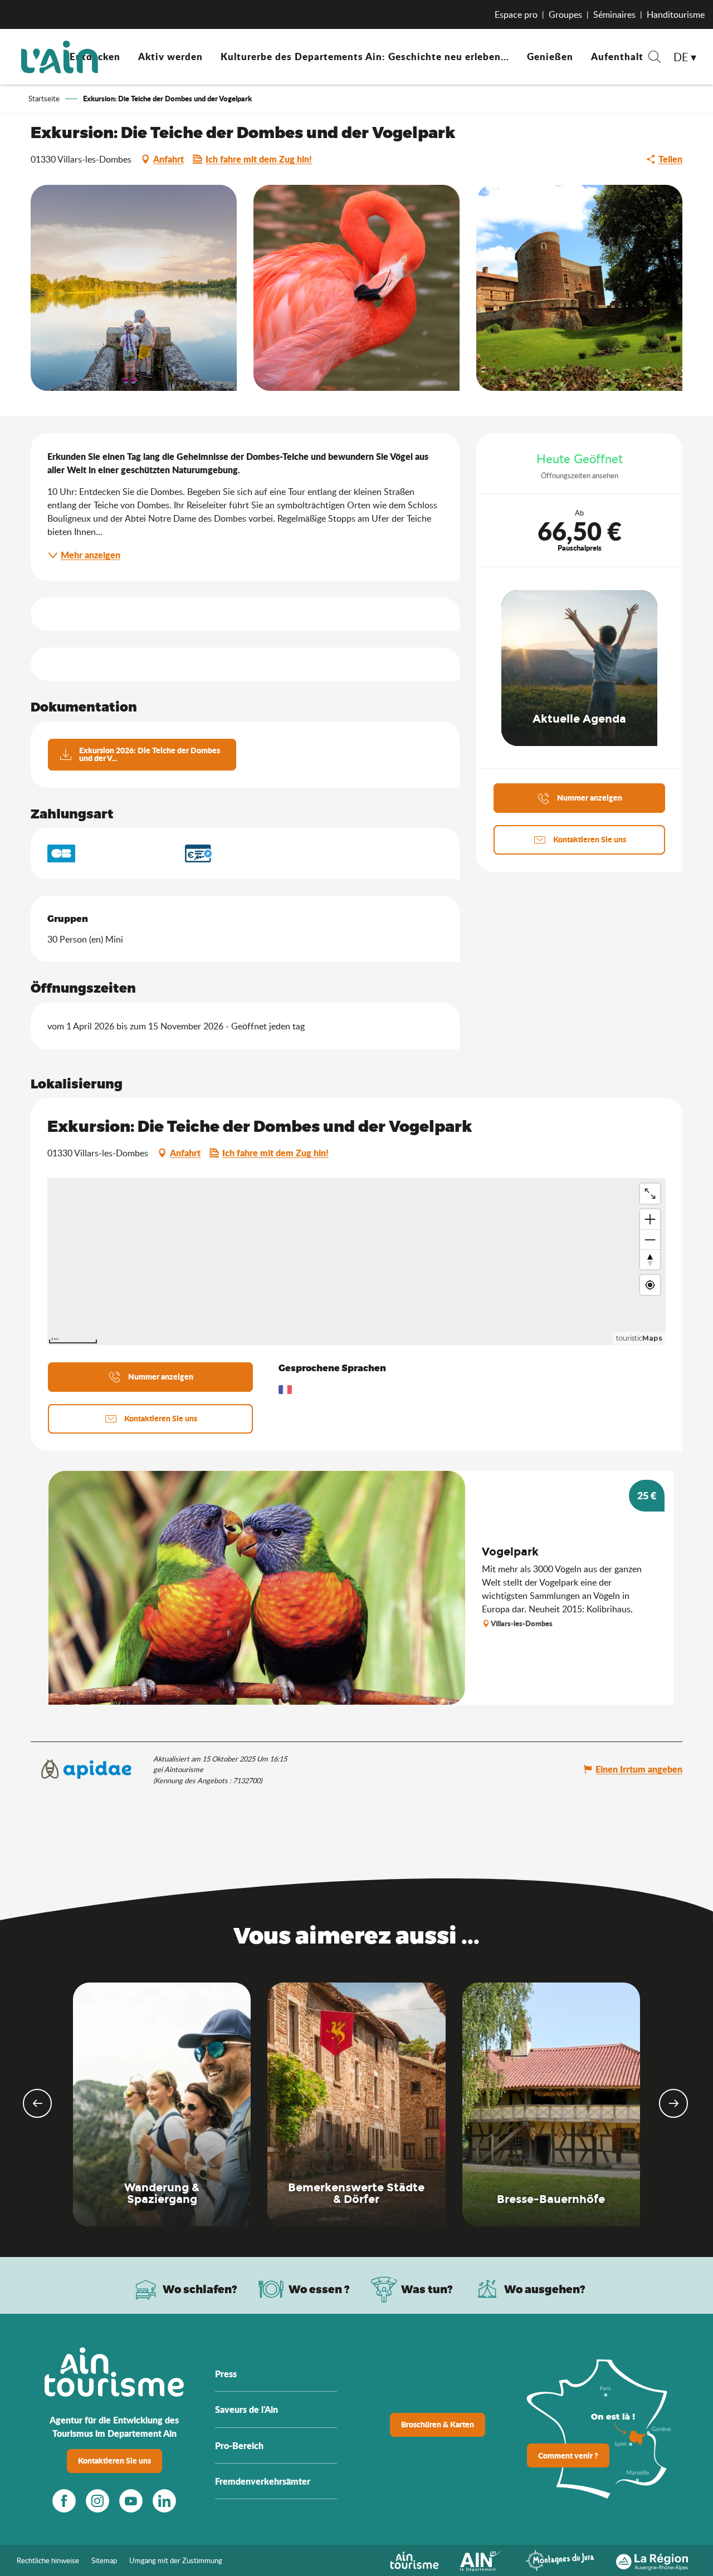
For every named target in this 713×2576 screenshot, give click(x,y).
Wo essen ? (319, 2289)
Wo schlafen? (200, 2289)
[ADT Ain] (60, 57)
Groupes (565, 14)
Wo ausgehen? (545, 2289)
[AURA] (652, 2559)
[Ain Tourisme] (414, 2559)
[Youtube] (131, 2501)
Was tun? (427, 2289)
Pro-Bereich (239, 2445)
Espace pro (516, 14)
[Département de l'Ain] (482, 2559)
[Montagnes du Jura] (560, 2559)
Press (226, 2374)
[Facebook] (64, 2501)
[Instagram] (97, 2501)
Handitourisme (676, 14)
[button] (655, 58)
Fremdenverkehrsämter (263, 2481)
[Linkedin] (164, 2501)
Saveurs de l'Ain (246, 2409)
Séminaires (614, 14)
